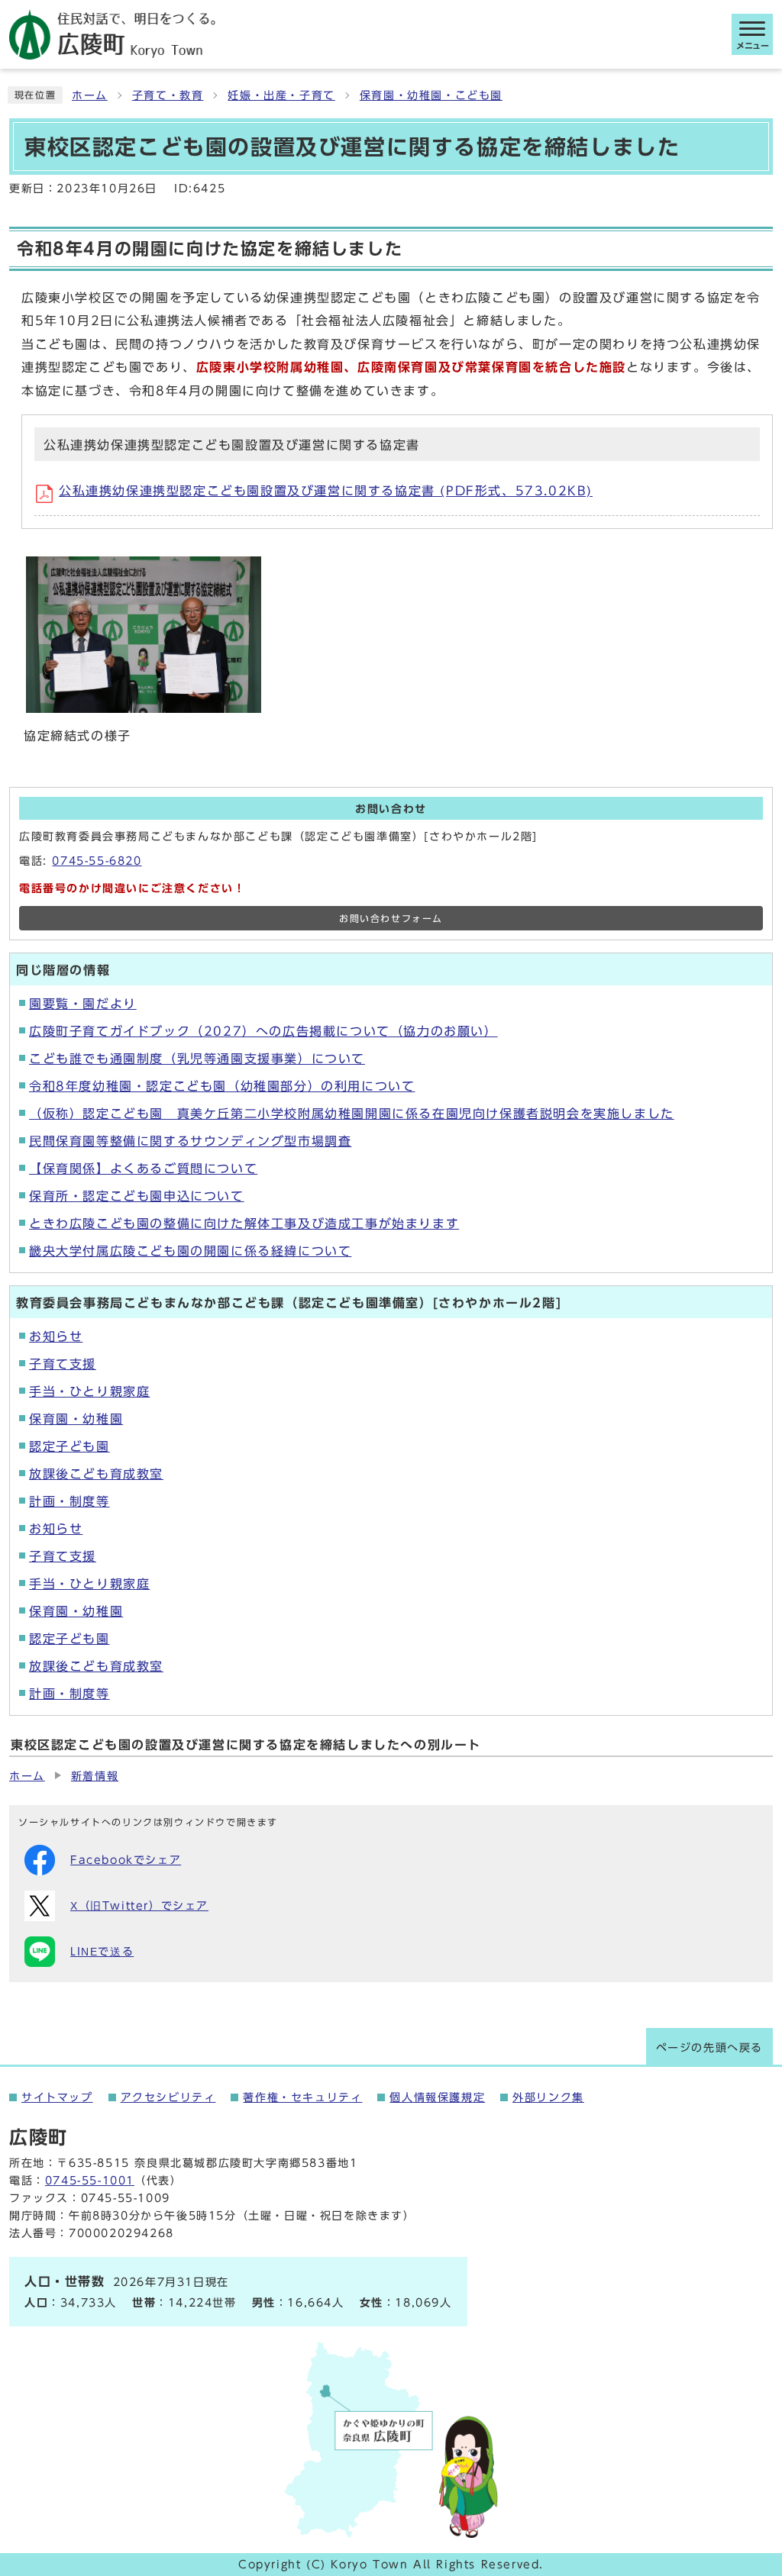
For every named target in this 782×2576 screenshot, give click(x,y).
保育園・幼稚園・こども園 (431, 95)
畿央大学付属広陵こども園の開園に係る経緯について (190, 1251)
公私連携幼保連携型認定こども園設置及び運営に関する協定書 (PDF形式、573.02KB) (326, 491)
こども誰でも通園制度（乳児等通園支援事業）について (197, 1059)
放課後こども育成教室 (96, 1474)
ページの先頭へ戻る (709, 2048)
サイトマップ (57, 2097)
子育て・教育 (168, 95)
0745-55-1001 (90, 2181)
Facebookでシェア (126, 1860)
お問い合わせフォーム (391, 919)
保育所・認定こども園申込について (137, 1196)
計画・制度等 (69, 1501)
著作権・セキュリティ (302, 2097)
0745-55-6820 (97, 861)
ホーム (90, 95)
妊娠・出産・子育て (281, 95)
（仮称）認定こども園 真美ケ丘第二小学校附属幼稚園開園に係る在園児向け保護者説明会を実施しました (352, 1114)
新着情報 (95, 1776)
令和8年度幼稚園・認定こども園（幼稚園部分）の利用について (222, 1086)
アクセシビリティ (168, 2097)
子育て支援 (63, 1364)
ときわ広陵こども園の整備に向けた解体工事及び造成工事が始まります (244, 1224)
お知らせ (56, 1336)
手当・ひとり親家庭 (89, 1391)
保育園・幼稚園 (76, 1419)
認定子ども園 (69, 1446)
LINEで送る (102, 1952)
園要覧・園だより (83, 1004)
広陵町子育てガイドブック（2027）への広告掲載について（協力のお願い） (263, 1031)
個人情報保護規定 (437, 2097)
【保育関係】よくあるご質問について (143, 1169)
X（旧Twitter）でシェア (139, 1906)
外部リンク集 (548, 2097)
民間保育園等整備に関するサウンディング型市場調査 (190, 1141)
